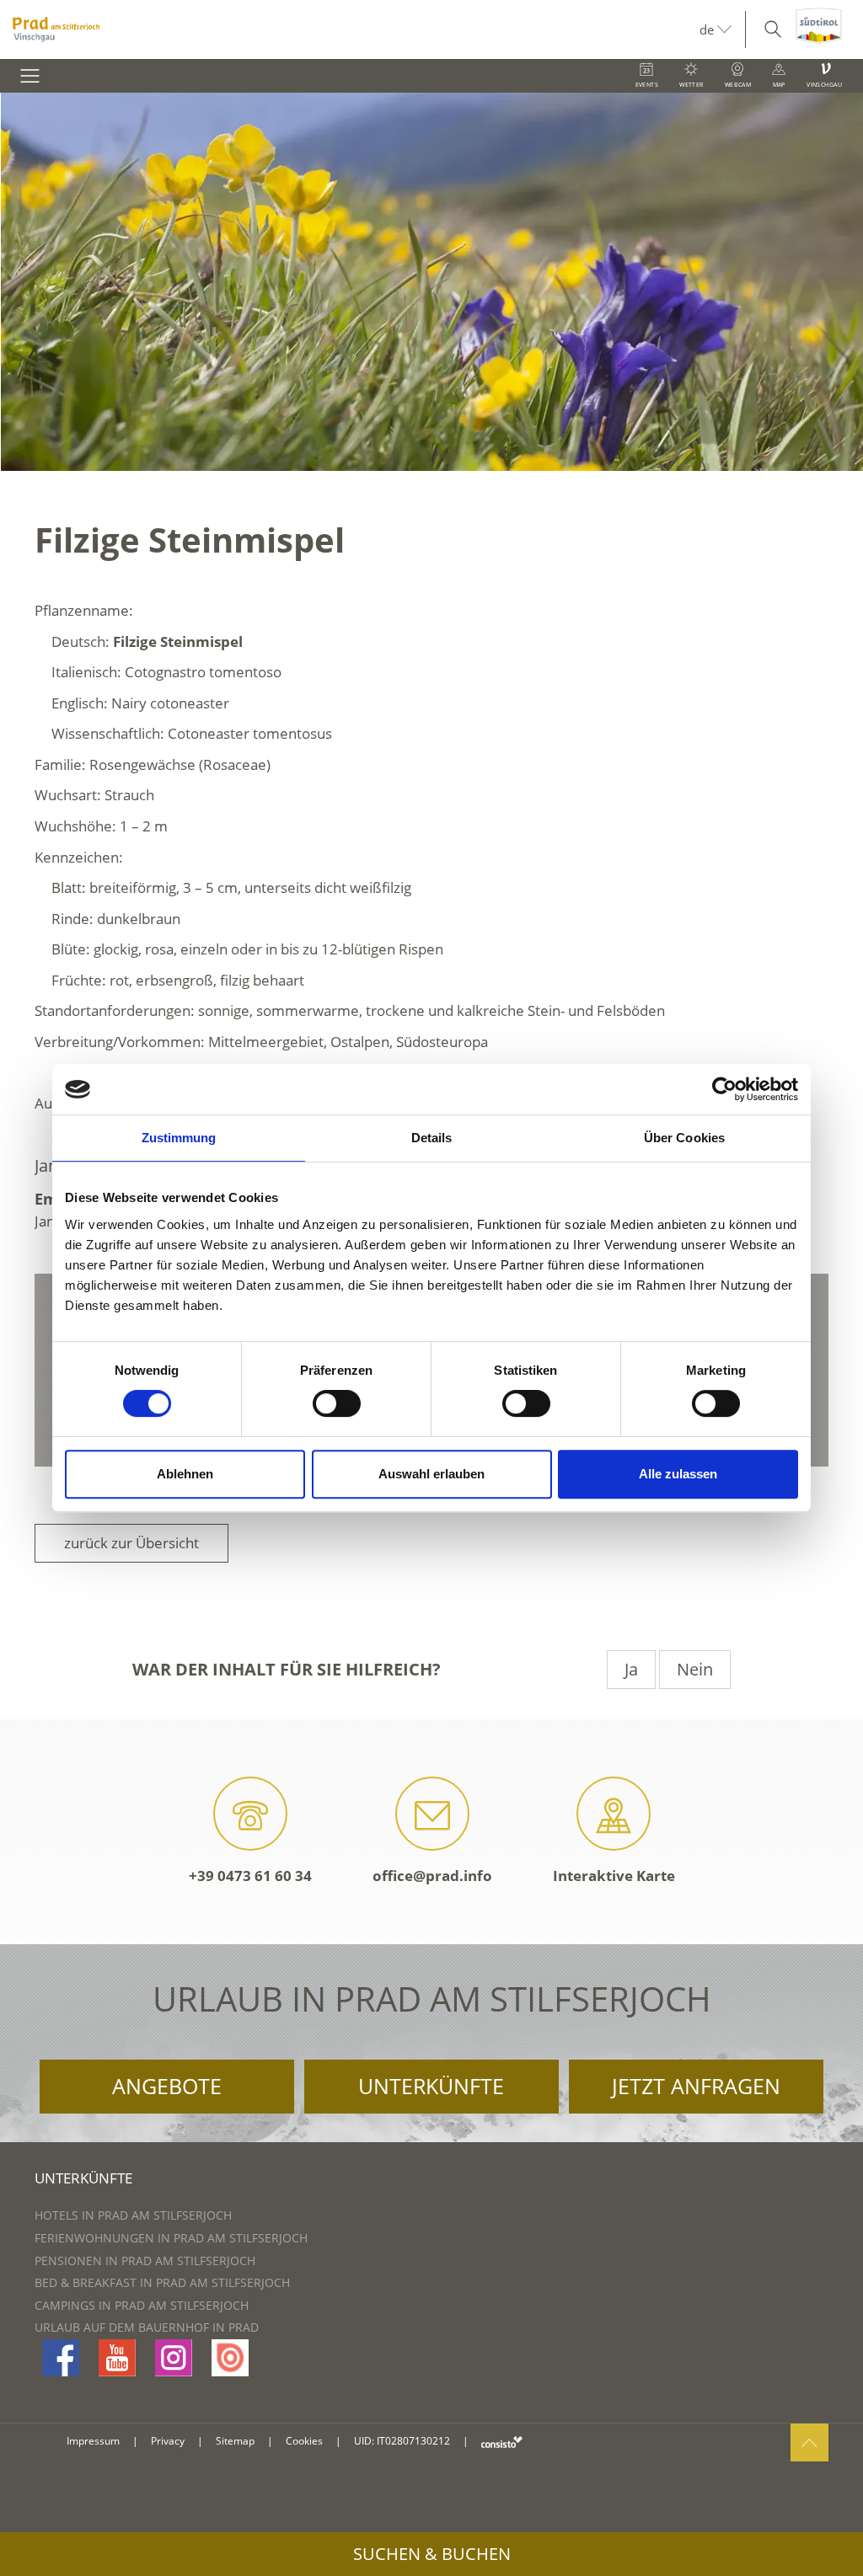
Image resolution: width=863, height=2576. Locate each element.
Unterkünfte (431, 2086)
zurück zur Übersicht (131, 1543)
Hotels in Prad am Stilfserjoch (133, 2215)
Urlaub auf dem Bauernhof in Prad (147, 2327)
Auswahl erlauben (431, 1474)
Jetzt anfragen (696, 2086)
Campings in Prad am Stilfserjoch (142, 2305)
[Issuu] (230, 2358)
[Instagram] (174, 2358)
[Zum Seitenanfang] (809, 2442)
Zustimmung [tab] (179, 1138)
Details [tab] (432, 1138)
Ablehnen (185, 1474)
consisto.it (502, 2442)
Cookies (304, 2441)
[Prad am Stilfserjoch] (350, 29)
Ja (631, 1669)
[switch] (337, 1403)
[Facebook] (61, 2358)
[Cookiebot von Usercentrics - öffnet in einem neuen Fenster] (724, 1089)
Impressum (93, 2441)
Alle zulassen (678, 1474)
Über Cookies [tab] (684, 1138)
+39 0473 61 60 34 (250, 1876)
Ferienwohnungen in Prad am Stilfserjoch (171, 2238)
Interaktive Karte (614, 1876)
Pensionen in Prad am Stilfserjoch (145, 2261)
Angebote (167, 2086)
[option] (431, 282)
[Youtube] (117, 2358)
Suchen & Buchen (432, 2554)
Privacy (168, 2441)
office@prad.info (432, 1876)
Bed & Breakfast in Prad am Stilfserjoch (162, 2282)
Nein (695, 1669)
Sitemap (235, 2441)
